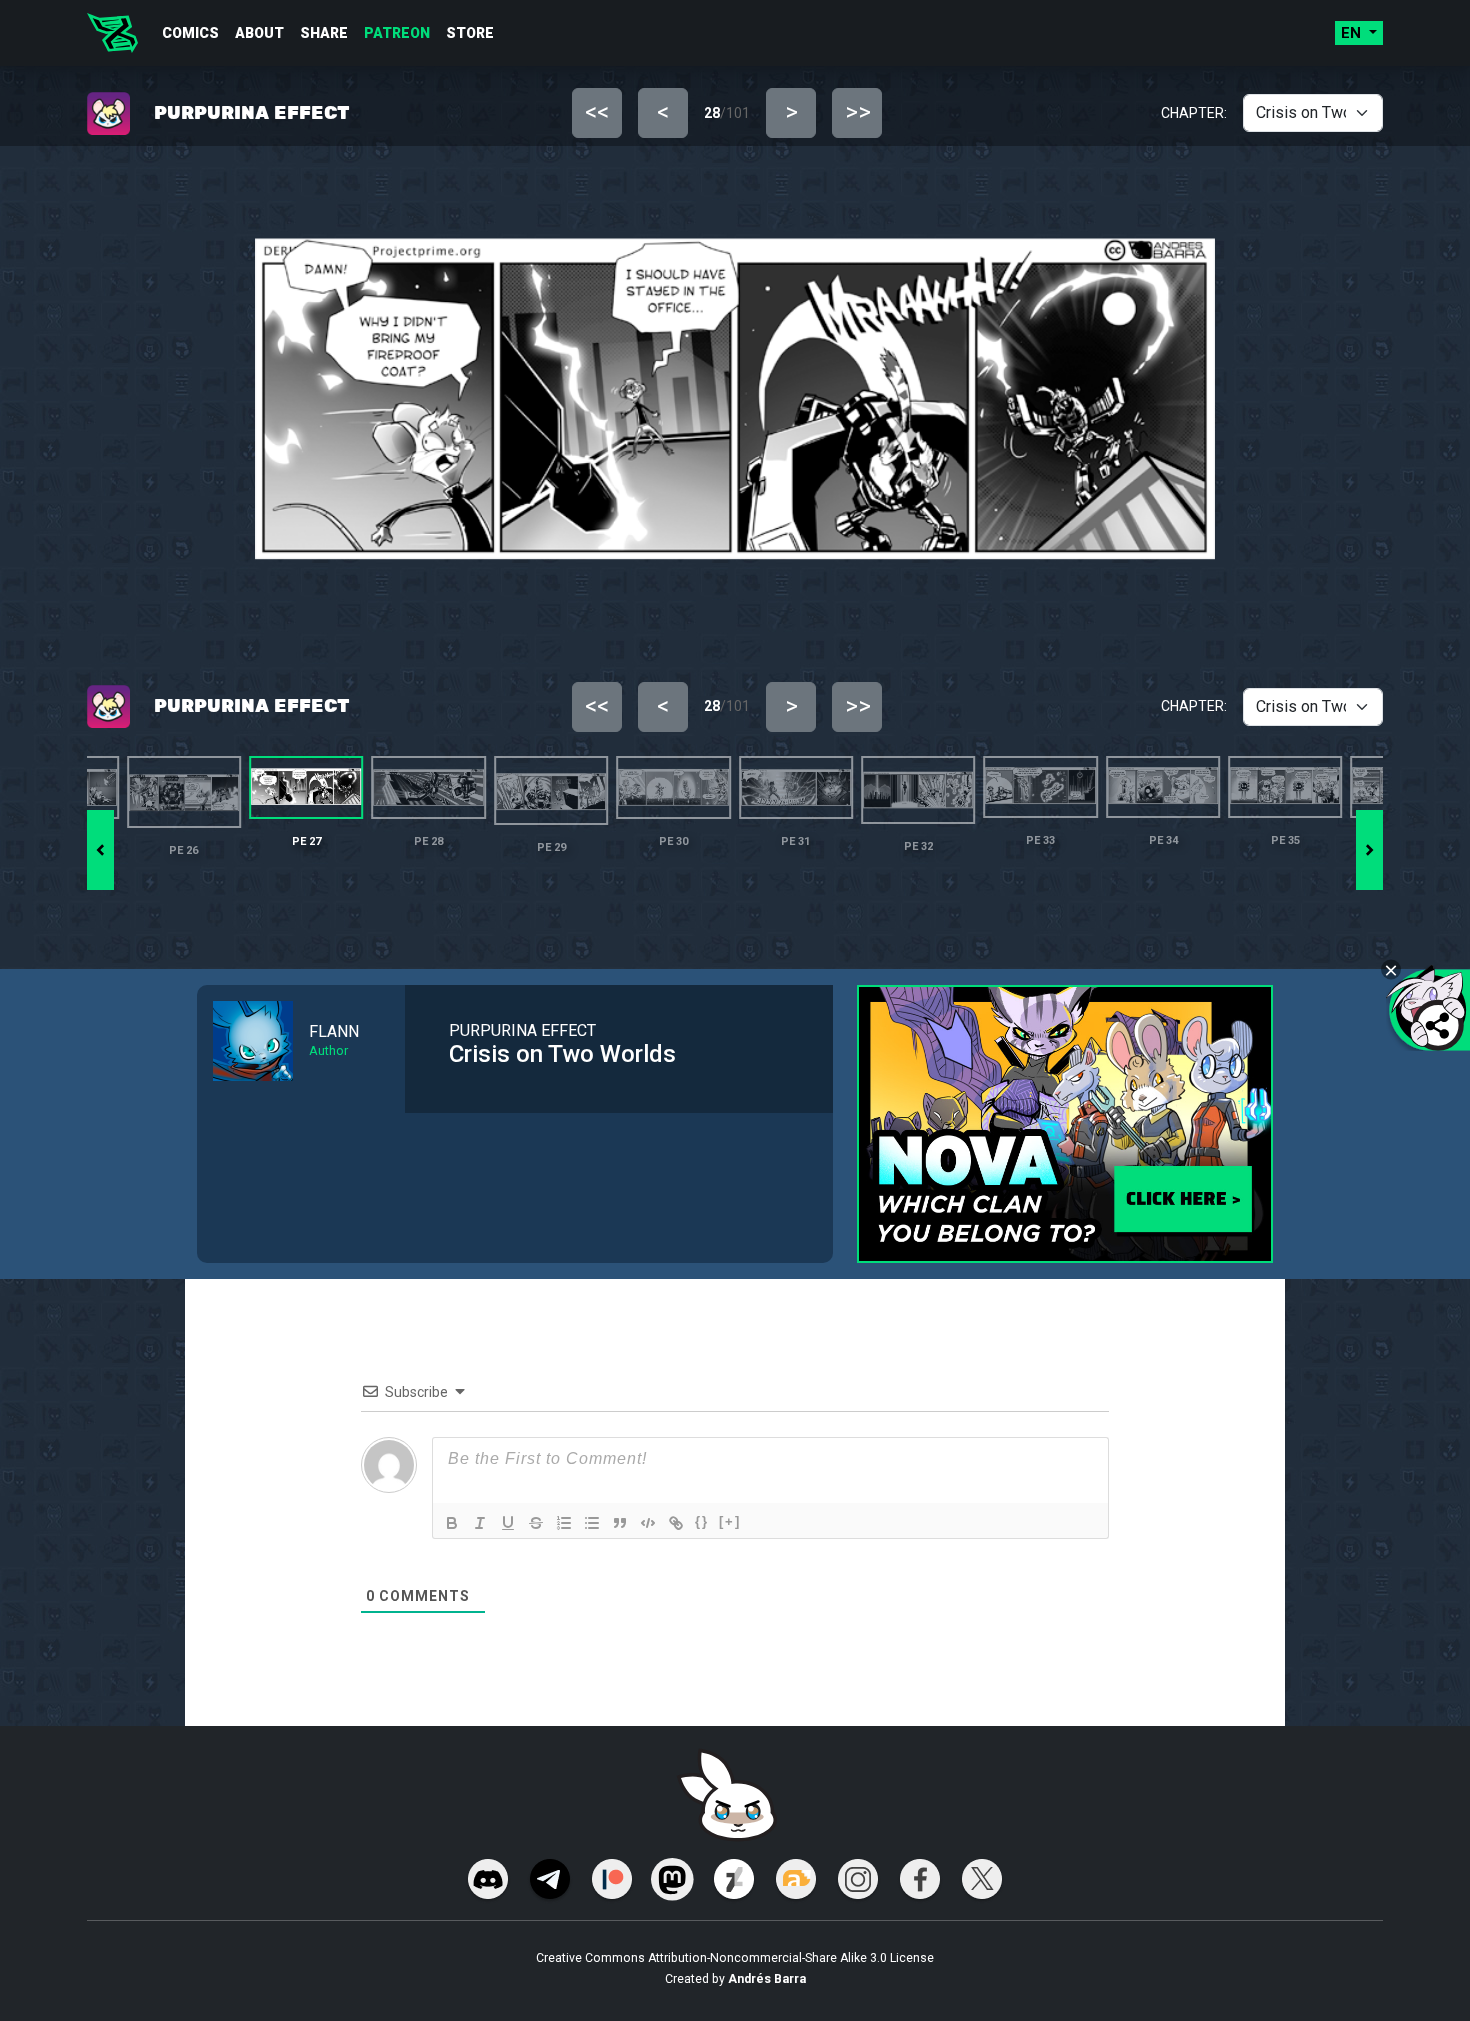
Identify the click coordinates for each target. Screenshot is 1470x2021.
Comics (190, 33)
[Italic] (480, 1523)
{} (702, 1521)
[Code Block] (648, 1523)
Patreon (397, 33)
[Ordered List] (564, 1523)
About (259, 33)
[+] (730, 1521)
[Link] (676, 1523)
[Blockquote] (620, 1523)
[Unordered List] (592, 1523)
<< (597, 112)
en (1353, 33)
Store (470, 33)
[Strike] (536, 1523)
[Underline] (508, 1523)
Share (324, 33)
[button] (1369, 850)
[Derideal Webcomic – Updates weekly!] (112, 33)
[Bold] (452, 1523)
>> (858, 112)
